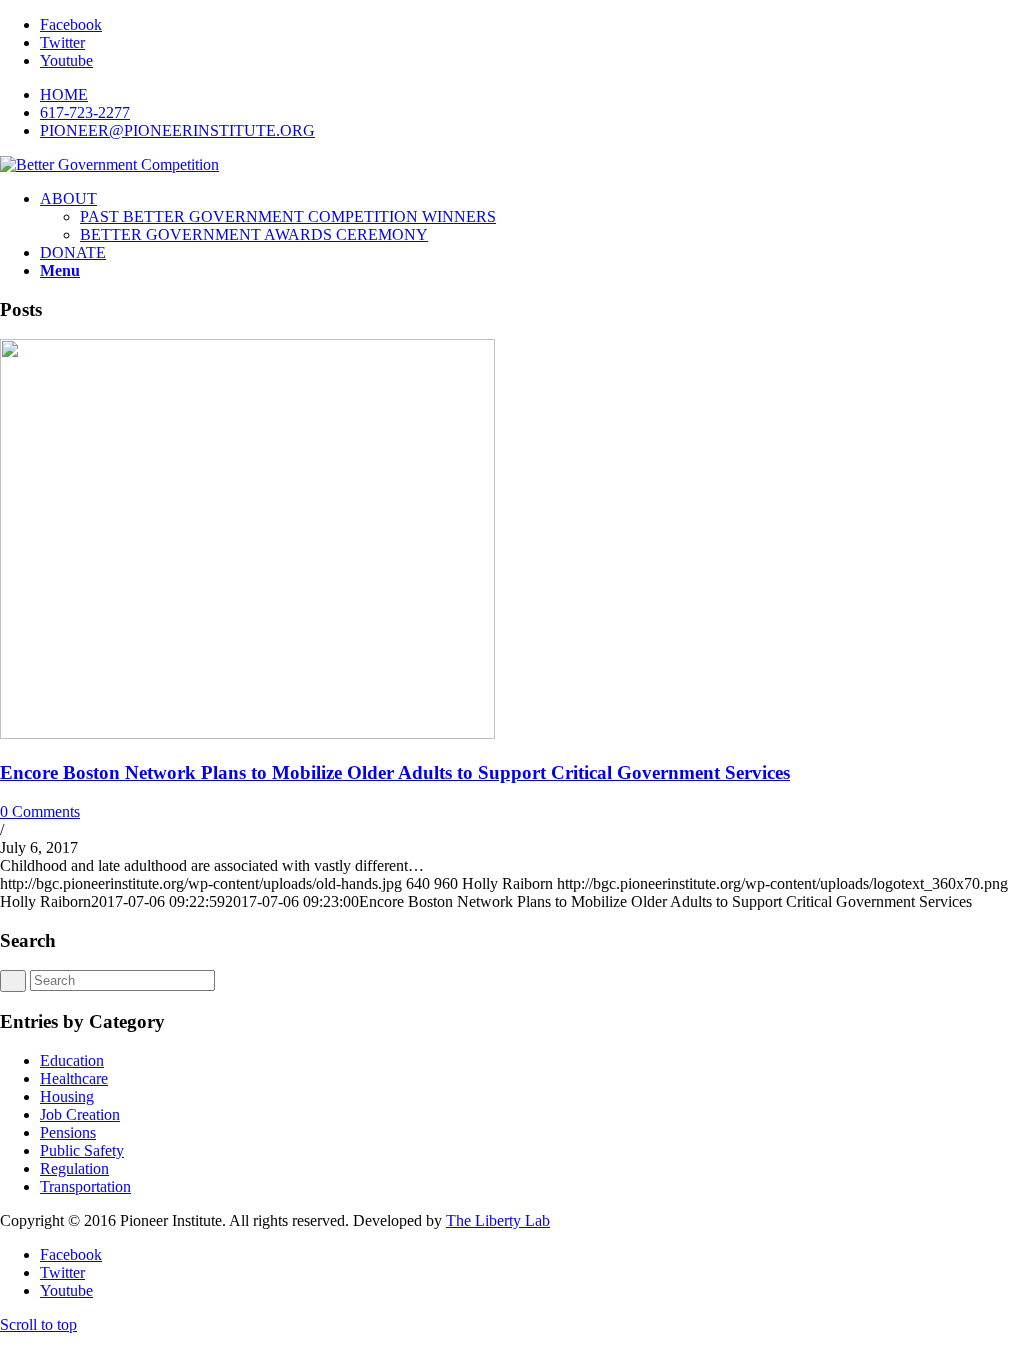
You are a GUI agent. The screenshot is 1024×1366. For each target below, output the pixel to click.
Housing (67, 1096)
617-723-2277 (85, 112)
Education (72, 1060)
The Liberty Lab (498, 1220)
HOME (64, 94)
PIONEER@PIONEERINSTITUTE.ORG (177, 130)
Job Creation (80, 1114)
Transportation (85, 1186)
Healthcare (74, 1078)
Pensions (68, 1132)
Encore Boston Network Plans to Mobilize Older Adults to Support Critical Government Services (395, 772)
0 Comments (40, 811)
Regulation (74, 1168)
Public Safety (82, 1150)
